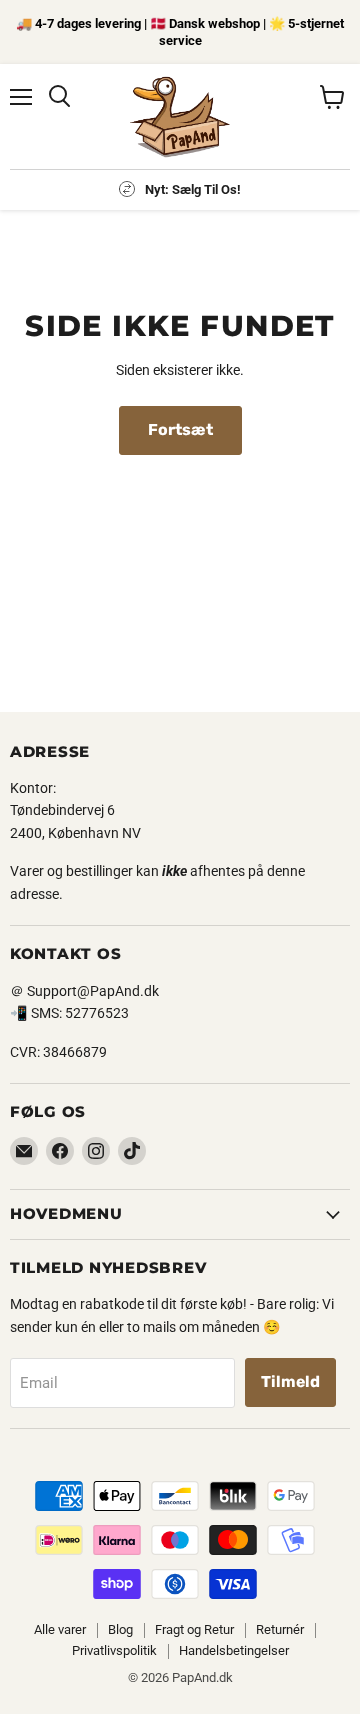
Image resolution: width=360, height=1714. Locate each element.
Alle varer (60, 1629)
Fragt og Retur (194, 1629)
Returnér (280, 1629)
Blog (120, 1629)
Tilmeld (290, 1381)
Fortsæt (180, 429)
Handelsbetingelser (234, 1650)
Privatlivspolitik (114, 1650)
